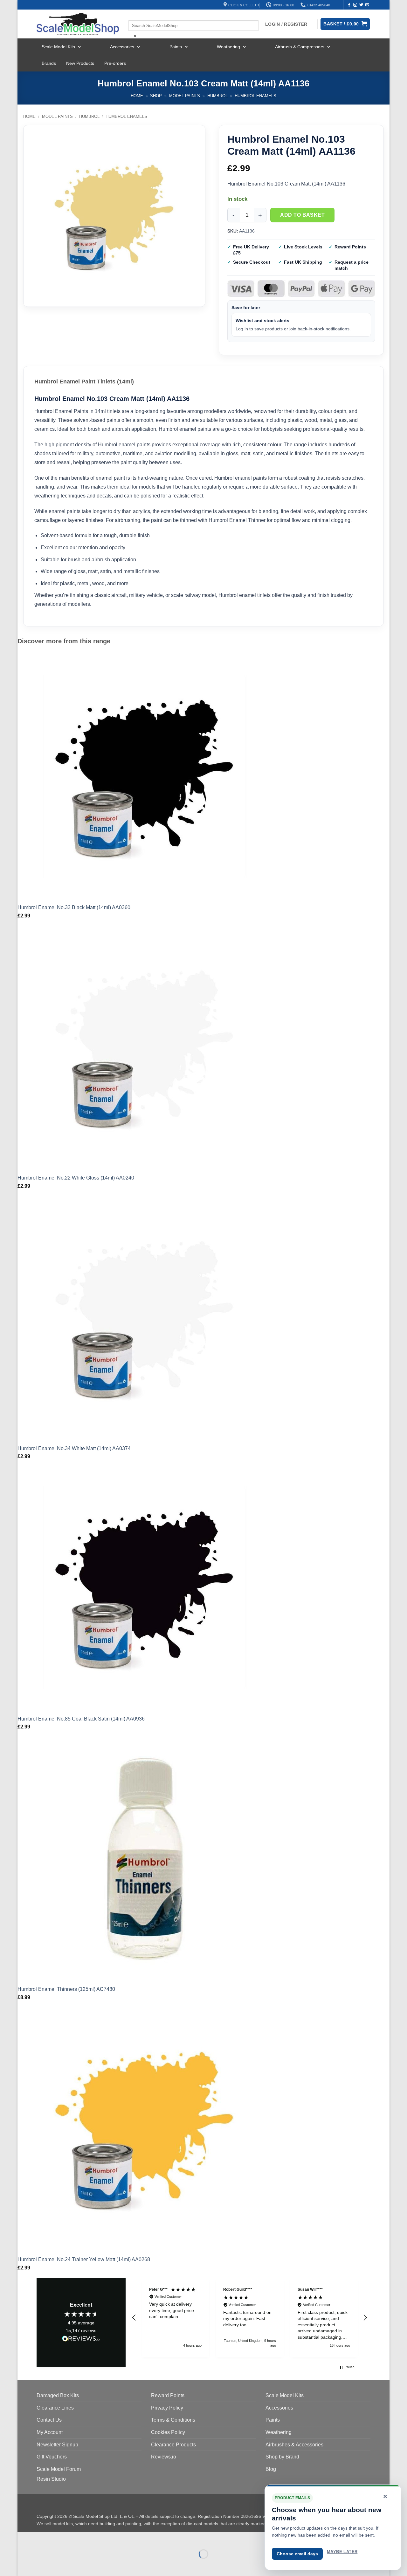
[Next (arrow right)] (42, 2565)
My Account (50, 2432)
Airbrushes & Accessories (294, 2445)
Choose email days (297, 2554)
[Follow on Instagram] (355, 5)
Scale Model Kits (58, 47)
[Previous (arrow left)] (24, 2565)
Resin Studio (51, 2479)
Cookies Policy (168, 2432)
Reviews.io (164, 2457)
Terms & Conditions (173, 2420)
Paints (176, 47)
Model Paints (185, 96)
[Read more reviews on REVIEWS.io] (81, 2340)
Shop (156, 96)
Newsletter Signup (57, 2445)
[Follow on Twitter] (361, 5)
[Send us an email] (367, 5)
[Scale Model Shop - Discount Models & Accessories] (78, 24)
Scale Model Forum (59, 2469)
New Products (80, 63)
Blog (271, 2469)
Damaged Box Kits (58, 2395)
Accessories (122, 47)
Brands (49, 63)
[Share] (61, 2538)
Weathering (228, 47)
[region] (250, 2318)
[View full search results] (134, 15)
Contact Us (49, 2420)
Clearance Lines (55, 2408)
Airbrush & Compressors (300, 47)
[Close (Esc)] (80, 2538)
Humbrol (217, 96)
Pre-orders (115, 63)
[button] (134, 2318)
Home (137, 96)
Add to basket (302, 215)
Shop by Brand (282, 2457)
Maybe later (342, 2552)
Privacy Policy (167, 2408)
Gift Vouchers (52, 2457)
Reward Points (168, 2395)
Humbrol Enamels (255, 96)
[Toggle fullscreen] (42, 2538)
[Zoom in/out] (24, 2538)
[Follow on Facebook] (349, 5)
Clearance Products (173, 2445)
